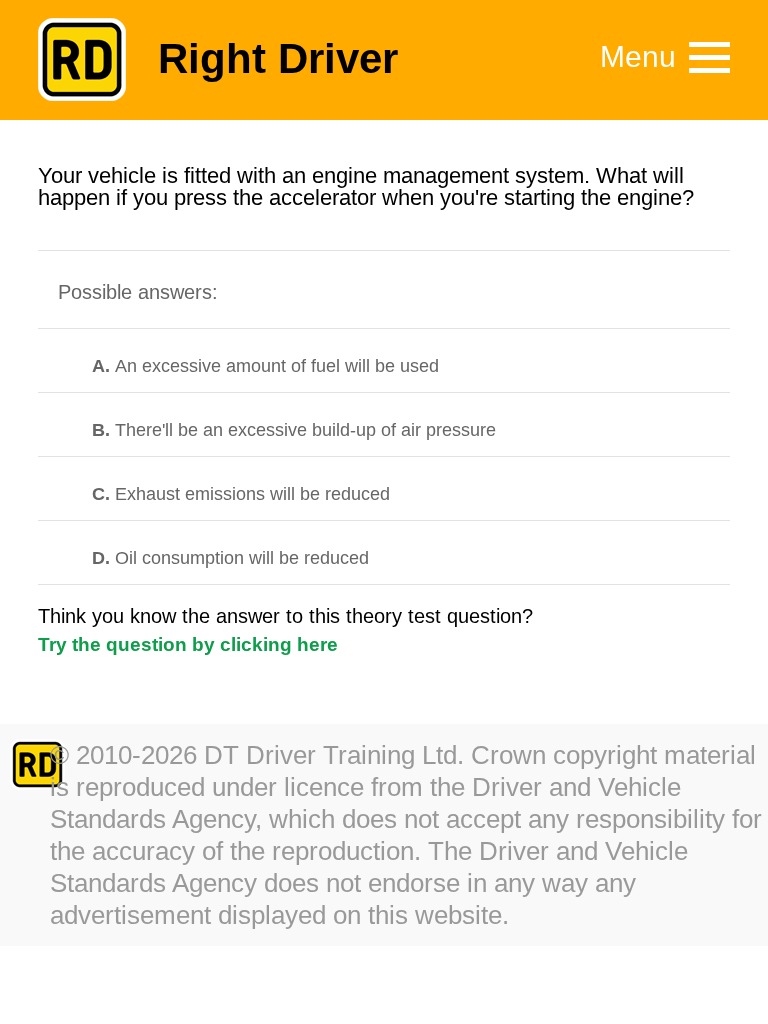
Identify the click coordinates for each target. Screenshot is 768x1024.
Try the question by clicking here (188, 644)
